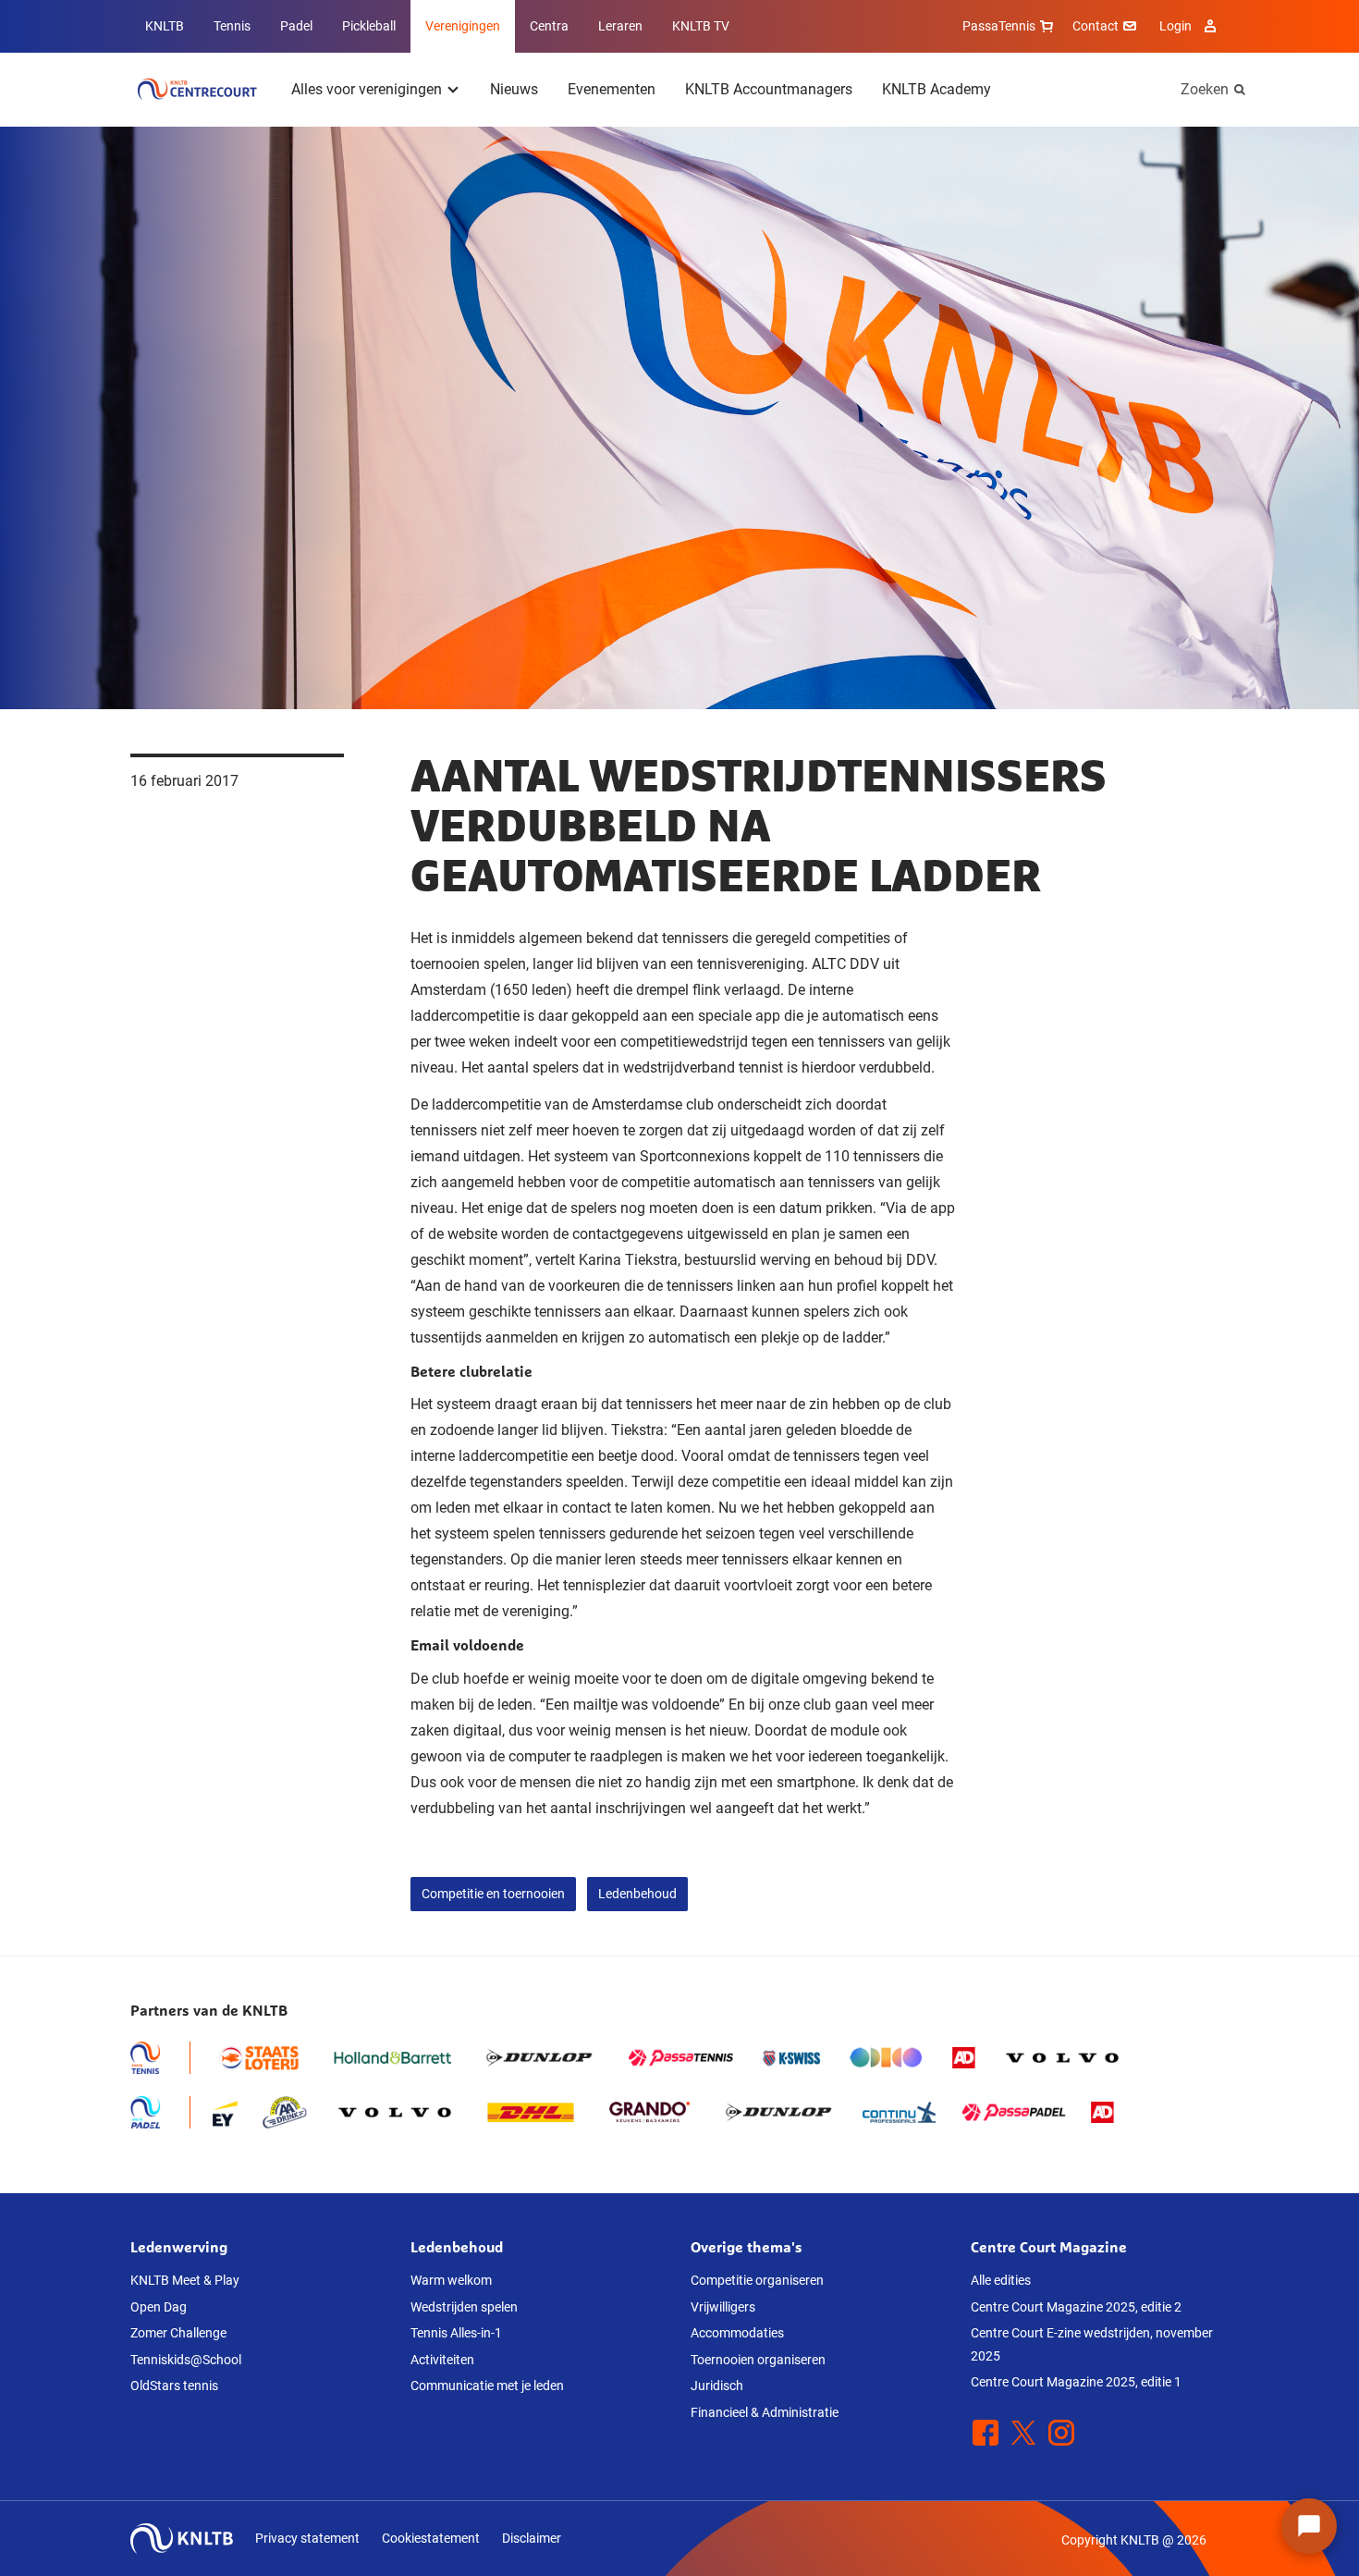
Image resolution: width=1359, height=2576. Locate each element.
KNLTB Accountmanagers (769, 89)
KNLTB (165, 26)
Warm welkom (451, 2280)
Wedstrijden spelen (464, 2307)
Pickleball (369, 26)
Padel (296, 26)
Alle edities (1001, 2280)
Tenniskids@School (186, 2360)
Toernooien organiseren (758, 2360)
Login (1175, 26)
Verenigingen (463, 26)
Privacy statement (307, 2538)
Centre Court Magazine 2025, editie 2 (1076, 2307)
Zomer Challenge (178, 2333)
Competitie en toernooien (493, 1894)
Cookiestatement (431, 2538)
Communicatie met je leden (487, 2386)
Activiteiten (442, 2360)
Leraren (620, 26)
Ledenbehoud (637, 1894)
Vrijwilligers (723, 2307)
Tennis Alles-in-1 (456, 2333)
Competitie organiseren (757, 2280)
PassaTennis (999, 26)
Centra (549, 26)
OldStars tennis (174, 2386)
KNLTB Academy (937, 89)
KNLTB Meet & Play (185, 2280)
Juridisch (717, 2386)
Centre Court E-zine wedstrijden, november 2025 (1092, 2344)
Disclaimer (532, 2538)
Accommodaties (737, 2333)
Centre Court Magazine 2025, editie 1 (1076, 2382)
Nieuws (514, 89)
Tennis (232, 26)
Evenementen (612, 89)
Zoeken (1205, 89)
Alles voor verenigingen (367, 89)
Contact (1096, 26)
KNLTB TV (701, 26)
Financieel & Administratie (765, 2412)
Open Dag (159, 2307)
